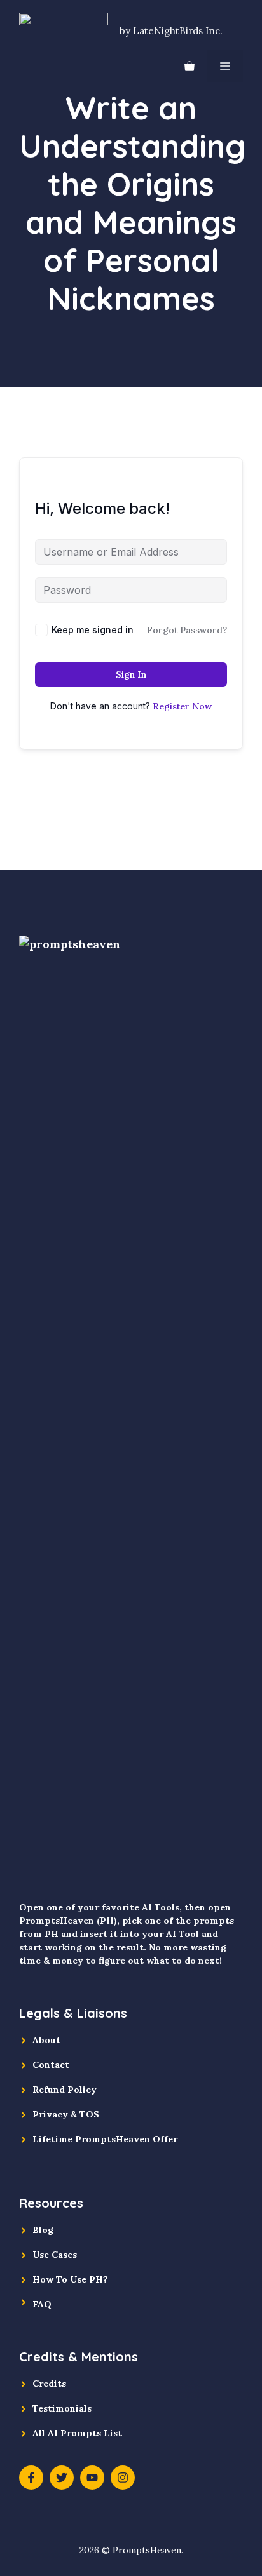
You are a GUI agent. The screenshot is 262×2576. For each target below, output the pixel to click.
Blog (43, 2230)
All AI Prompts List (77, 2433)
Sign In (131, 674)
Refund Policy (65, 2090)
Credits (49, 2384)
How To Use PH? (70, 2279)
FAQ (42, 2304)
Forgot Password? (187, 630)
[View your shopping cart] (190, 66)
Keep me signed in (93, 630)
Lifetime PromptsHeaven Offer (105, 2139)
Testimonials (62, 2408)
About (46, 2040)
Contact (51, 2065)
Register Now (182, 706)
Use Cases (55, 2255)
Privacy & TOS (66, 2114)
